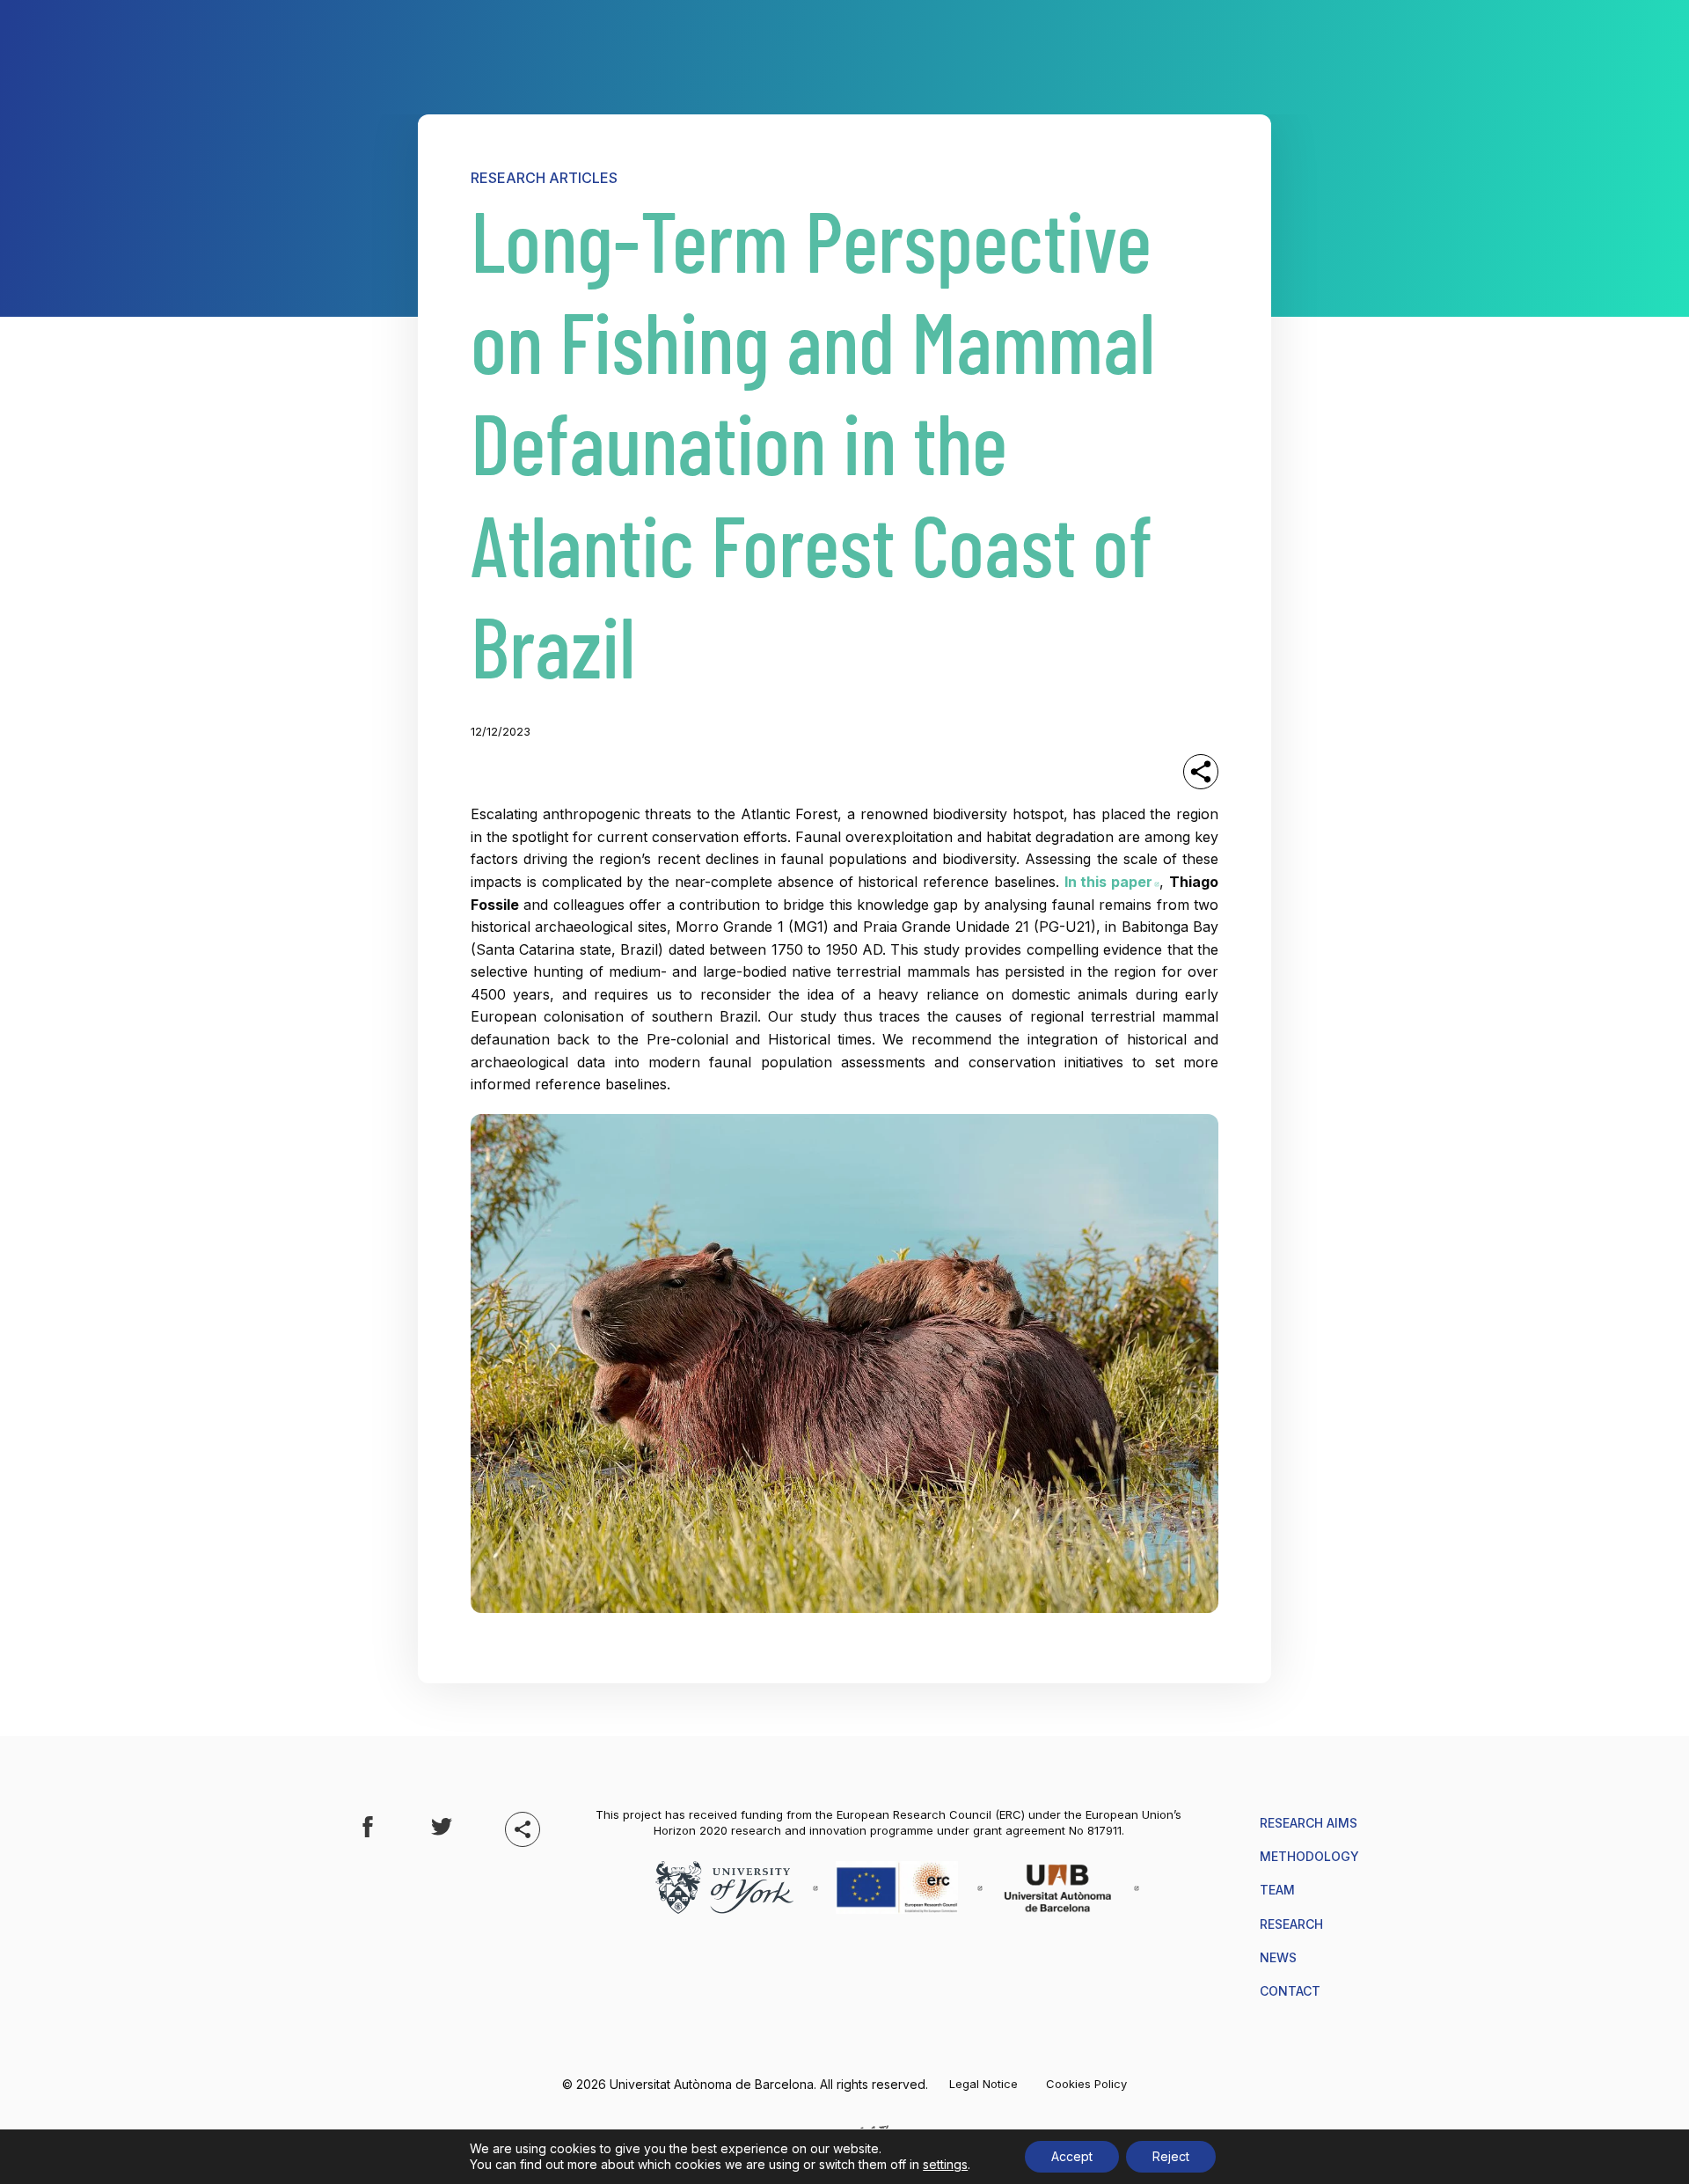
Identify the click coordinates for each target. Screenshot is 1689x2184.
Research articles (544, 178)
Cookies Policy (1086, 2084)
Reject (1171, 2156)
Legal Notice (983, 2084)
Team (1277, 1890)
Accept (1072, 2156)
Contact (1290, 1991)
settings (945, 2164)
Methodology (1309, 1856)
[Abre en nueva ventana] (368, 1829)
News (1278, 1957)
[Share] (1201, 772)
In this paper (1112, 882)
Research (1291, 1924)
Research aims (1309, 1823)
